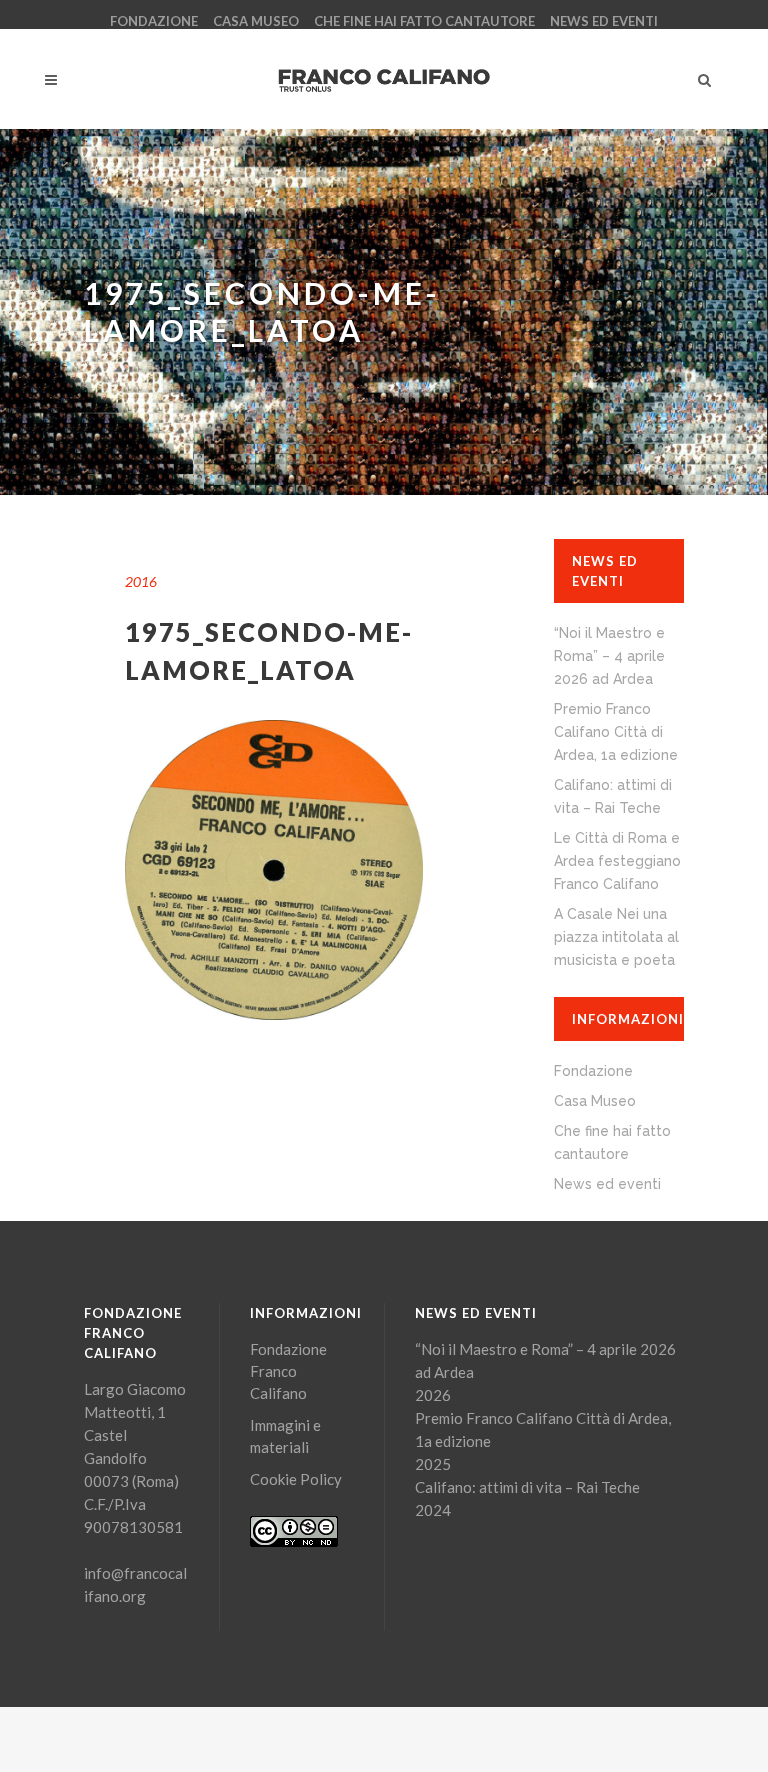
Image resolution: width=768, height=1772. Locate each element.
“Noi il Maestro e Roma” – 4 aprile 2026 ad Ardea (609, 656)
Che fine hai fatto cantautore (424, 21)
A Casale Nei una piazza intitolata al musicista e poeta (616, 937)
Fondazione (154, 21)
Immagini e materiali (285, 1436)
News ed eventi (604, 21)
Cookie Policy (296, 1479)
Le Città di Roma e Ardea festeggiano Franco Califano (617, 861)
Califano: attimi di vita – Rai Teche (527, 1487)
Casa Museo (256, 21)
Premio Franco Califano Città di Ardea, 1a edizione (616, 732)
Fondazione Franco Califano (288, 1371)
